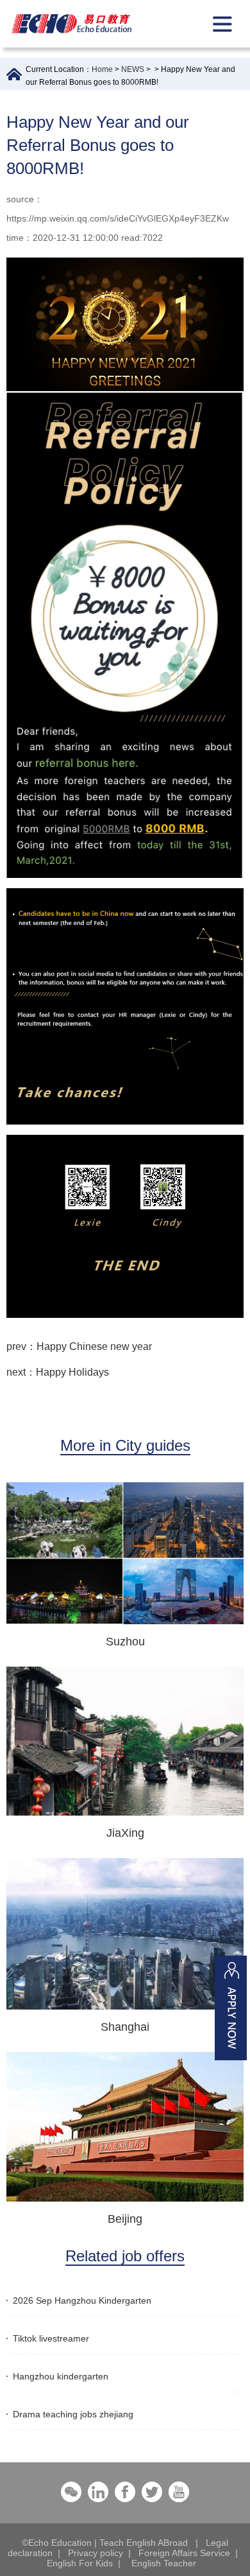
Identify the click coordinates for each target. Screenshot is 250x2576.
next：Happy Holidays (58, 1372)
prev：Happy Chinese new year (79, 1346)
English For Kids (80, 2563)
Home (102, 69)
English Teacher (164, 2563)
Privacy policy (96, 2553)
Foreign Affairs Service (184, 2553)
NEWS (133, 69)
